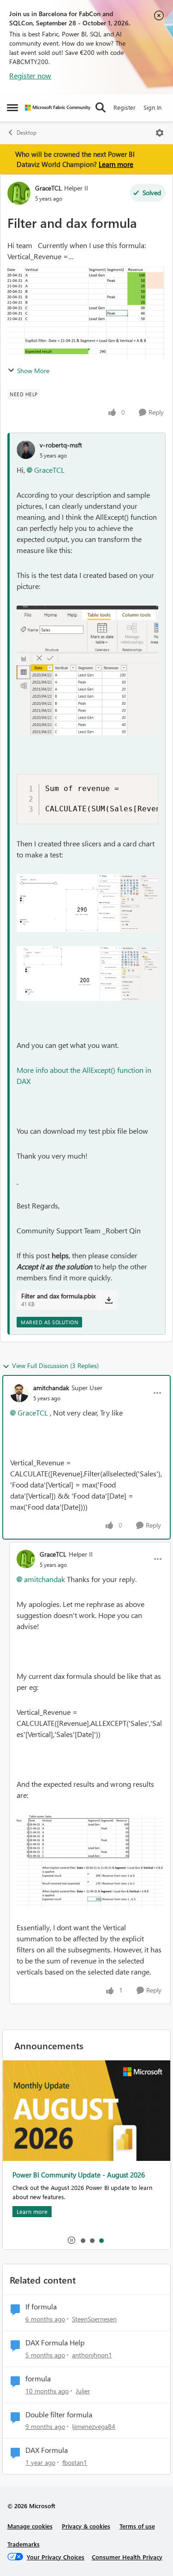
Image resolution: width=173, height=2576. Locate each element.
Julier (83, 2391)
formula (38, 2379)
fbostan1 (75, 2462)
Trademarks (24, 2544)
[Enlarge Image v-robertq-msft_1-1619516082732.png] (87, 903)
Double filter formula (59, 2415)
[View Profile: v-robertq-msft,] (26, 450)
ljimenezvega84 (94, 2426)
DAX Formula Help (55, 2343)
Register (125, 107)
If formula (41, 2307)
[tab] (83, 2240)
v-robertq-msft (61, 445)
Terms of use (137, 2526)
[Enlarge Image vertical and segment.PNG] (90, 1862)
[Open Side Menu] (12, 107)
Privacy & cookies (86, 2526)
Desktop (27, 133)
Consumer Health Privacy (127, 2557)
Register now (30, 75)
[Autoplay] (72, 2240)
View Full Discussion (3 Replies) (55, 1365)
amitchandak (51, 1388)
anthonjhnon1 (92, 2355)
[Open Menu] (160, 133)
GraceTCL (48, 188)
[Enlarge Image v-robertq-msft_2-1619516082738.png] (87, 973)
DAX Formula (47, 2450)
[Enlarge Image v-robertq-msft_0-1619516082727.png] (87, 670)
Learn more (116, 164)
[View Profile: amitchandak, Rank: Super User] (19, 1393)
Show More (33, 371)
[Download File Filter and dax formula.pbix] (109, 1300)
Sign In (152, 107)
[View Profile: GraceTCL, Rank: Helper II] (19, 193)
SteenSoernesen (94, 2319)
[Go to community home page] (58, 108)
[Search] (101, 107)
